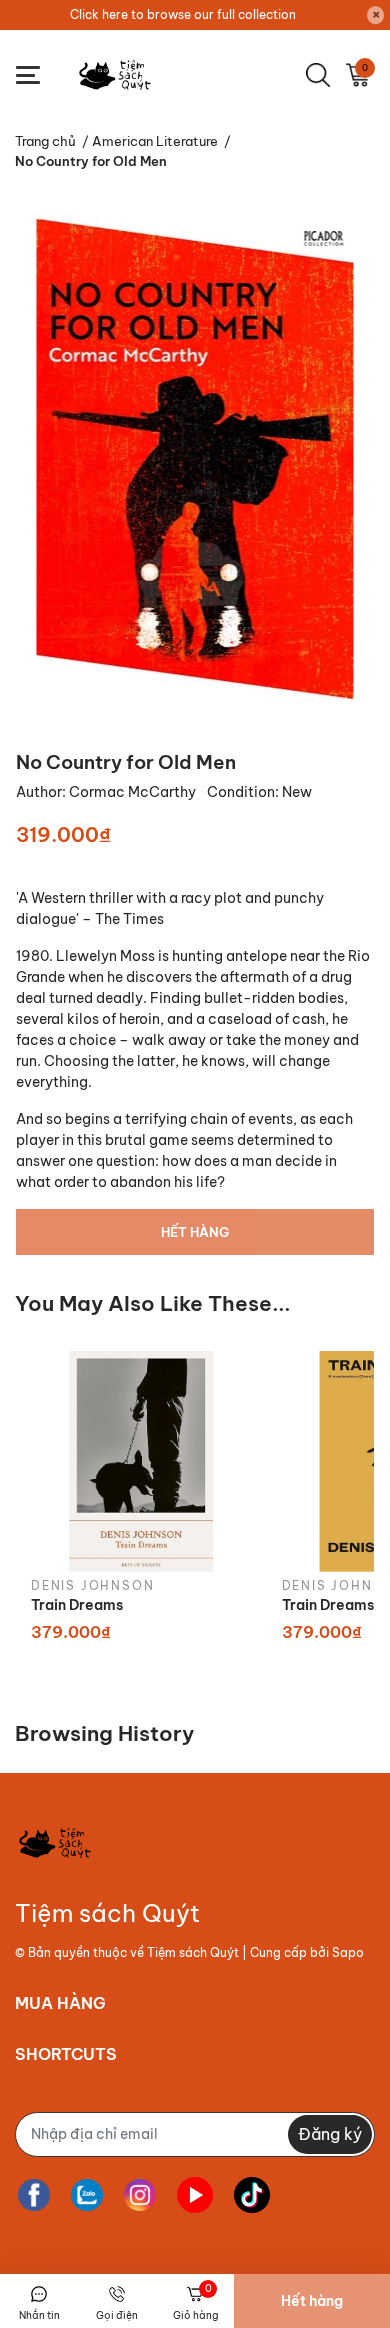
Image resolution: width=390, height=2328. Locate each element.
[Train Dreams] (141, 1461)
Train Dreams (77, 1605)
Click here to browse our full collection (183, 14)
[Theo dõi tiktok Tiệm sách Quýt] (252, 2195)
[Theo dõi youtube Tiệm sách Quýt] (195, 2195)
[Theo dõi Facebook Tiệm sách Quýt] (34, 2195)
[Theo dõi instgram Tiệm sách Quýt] (140, 2195)
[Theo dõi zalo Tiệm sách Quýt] (87, 2195)
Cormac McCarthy (134, 792)
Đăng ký (330, 2134)
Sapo (348, 1952)
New (297, 792)
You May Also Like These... (153, 1303)
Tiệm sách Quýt (193, 1952)
